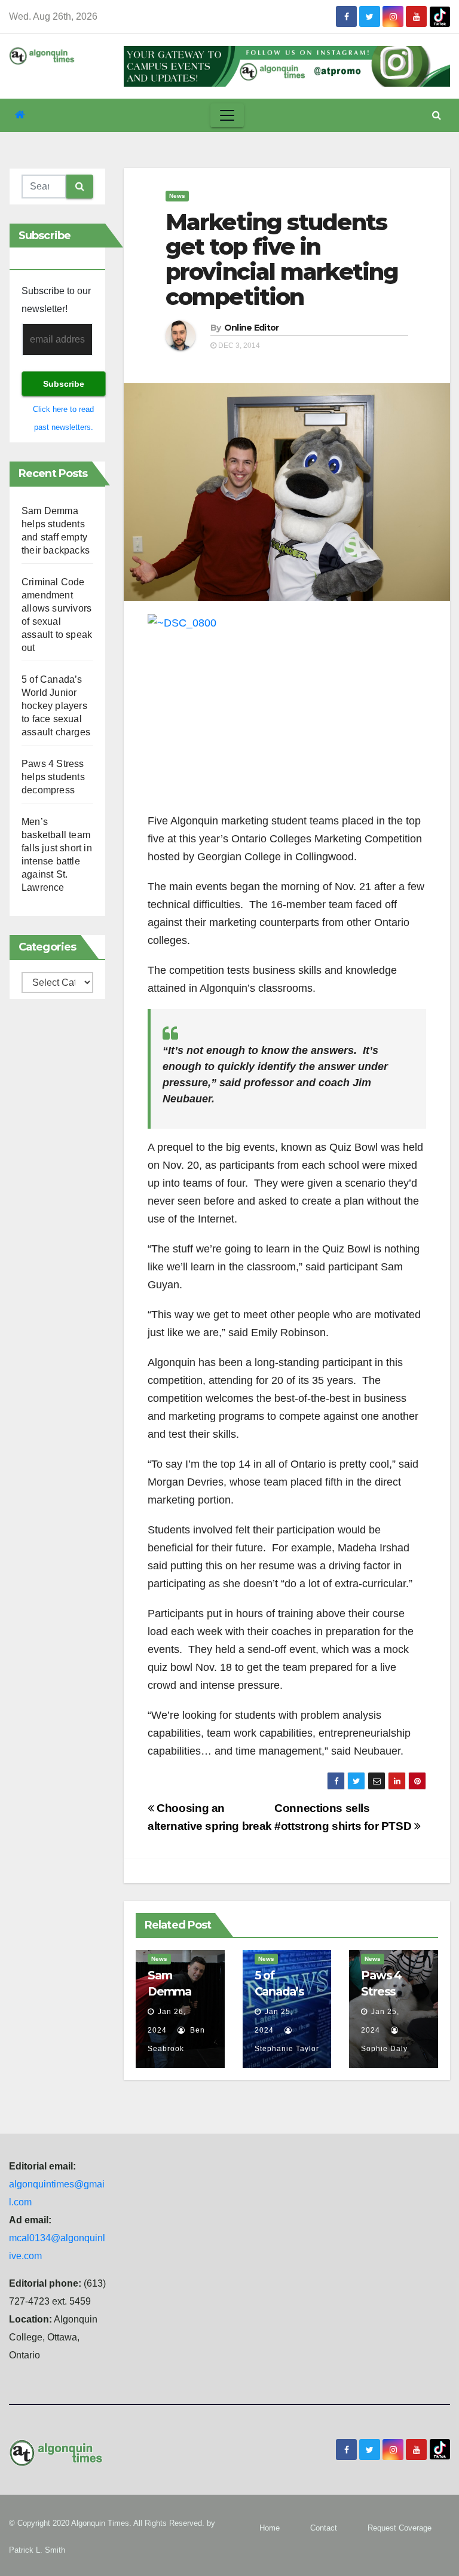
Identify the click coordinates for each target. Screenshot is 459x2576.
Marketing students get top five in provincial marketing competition (282, 259)
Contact (324, 2528)
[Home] (20, 115)
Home (270, 2528)
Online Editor (252, 328)
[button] (437, 115)
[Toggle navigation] (227, 115)
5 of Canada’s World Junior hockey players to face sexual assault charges (56, 706)
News (177, 196)
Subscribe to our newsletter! (56, 300)
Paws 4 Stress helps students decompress (53, 777)
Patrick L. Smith (37, 2550)
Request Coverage (400, 2528)
